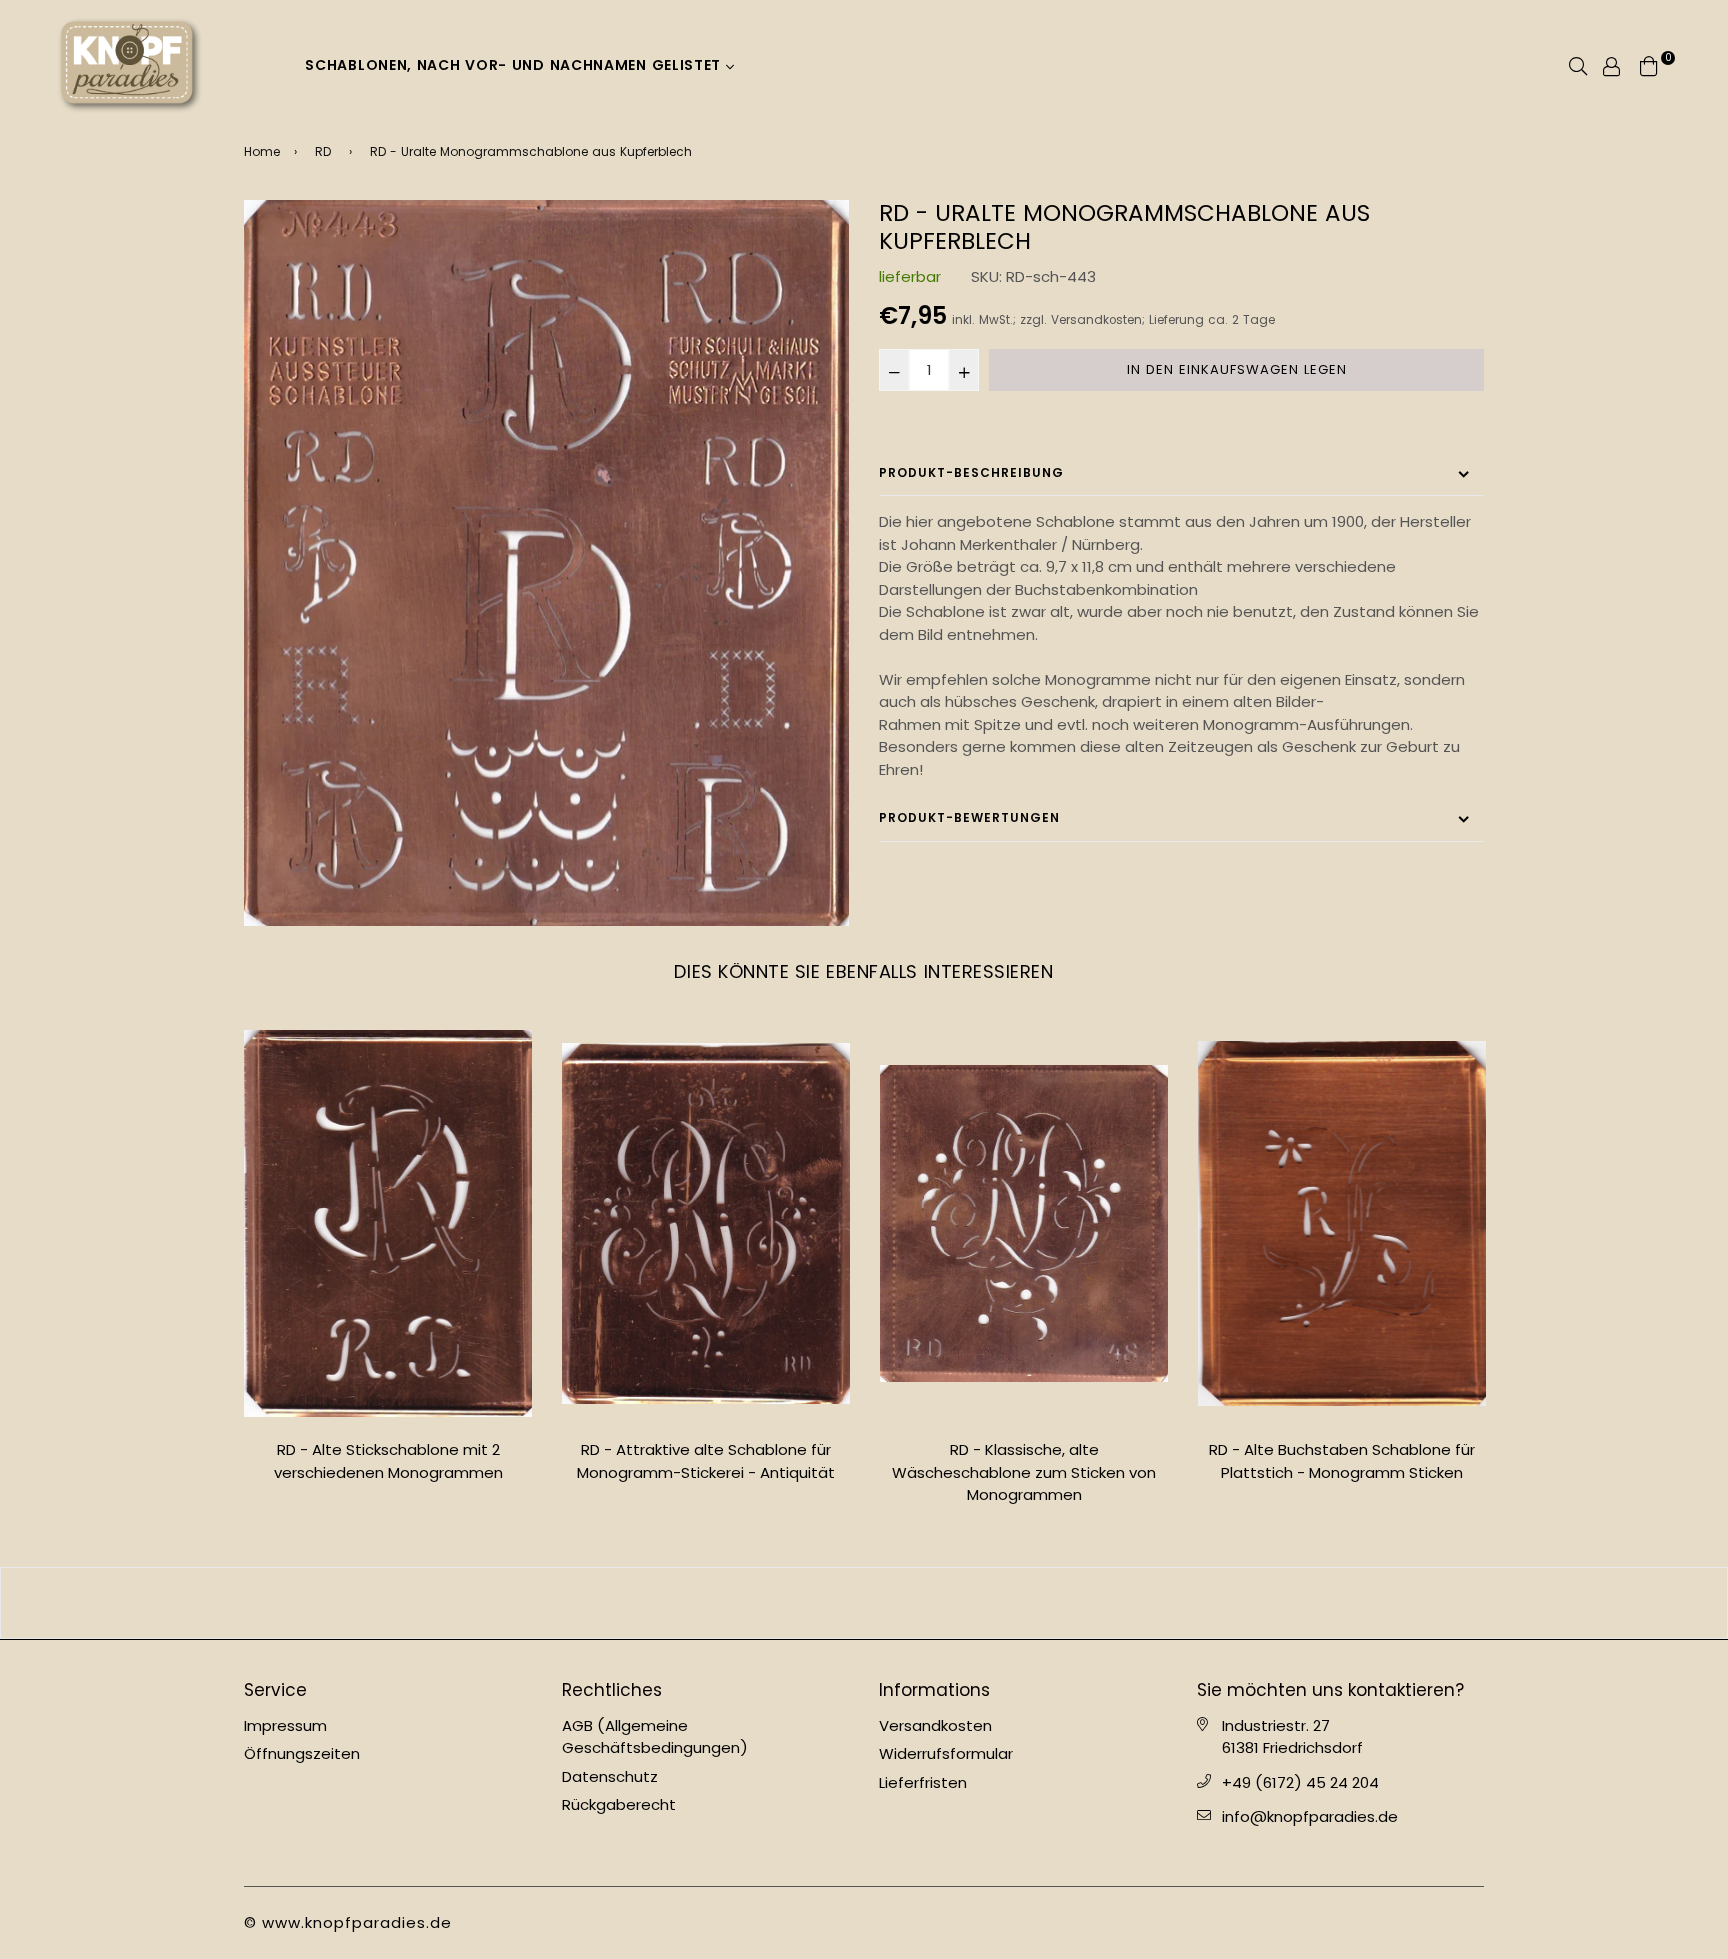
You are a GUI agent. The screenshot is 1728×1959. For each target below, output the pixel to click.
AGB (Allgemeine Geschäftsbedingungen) (655, 1737)
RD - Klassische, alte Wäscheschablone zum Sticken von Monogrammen (1024, 1472)
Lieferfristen (923, 1782)
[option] (546, 563)
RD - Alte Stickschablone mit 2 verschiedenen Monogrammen (388, 1461)
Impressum (285, 1725)
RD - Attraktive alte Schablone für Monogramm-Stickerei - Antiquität (706, 1461)
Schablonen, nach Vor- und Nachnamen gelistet (515, 65)
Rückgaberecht (619, 1804)
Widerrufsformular (946, 1753)
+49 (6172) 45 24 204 (1300, 1782)
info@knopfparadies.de (1310, 1816)
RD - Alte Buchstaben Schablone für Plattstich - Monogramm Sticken (1342, 1461)
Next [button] (1499, 1272)
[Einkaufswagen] (1649, 64)
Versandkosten (1096, 320)
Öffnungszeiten (302, 1753)
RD (323, 151)
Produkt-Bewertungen (969, 817)
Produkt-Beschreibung (971, 472)
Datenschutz (610, 1776)
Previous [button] (229, 1272)
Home (262, 151)
